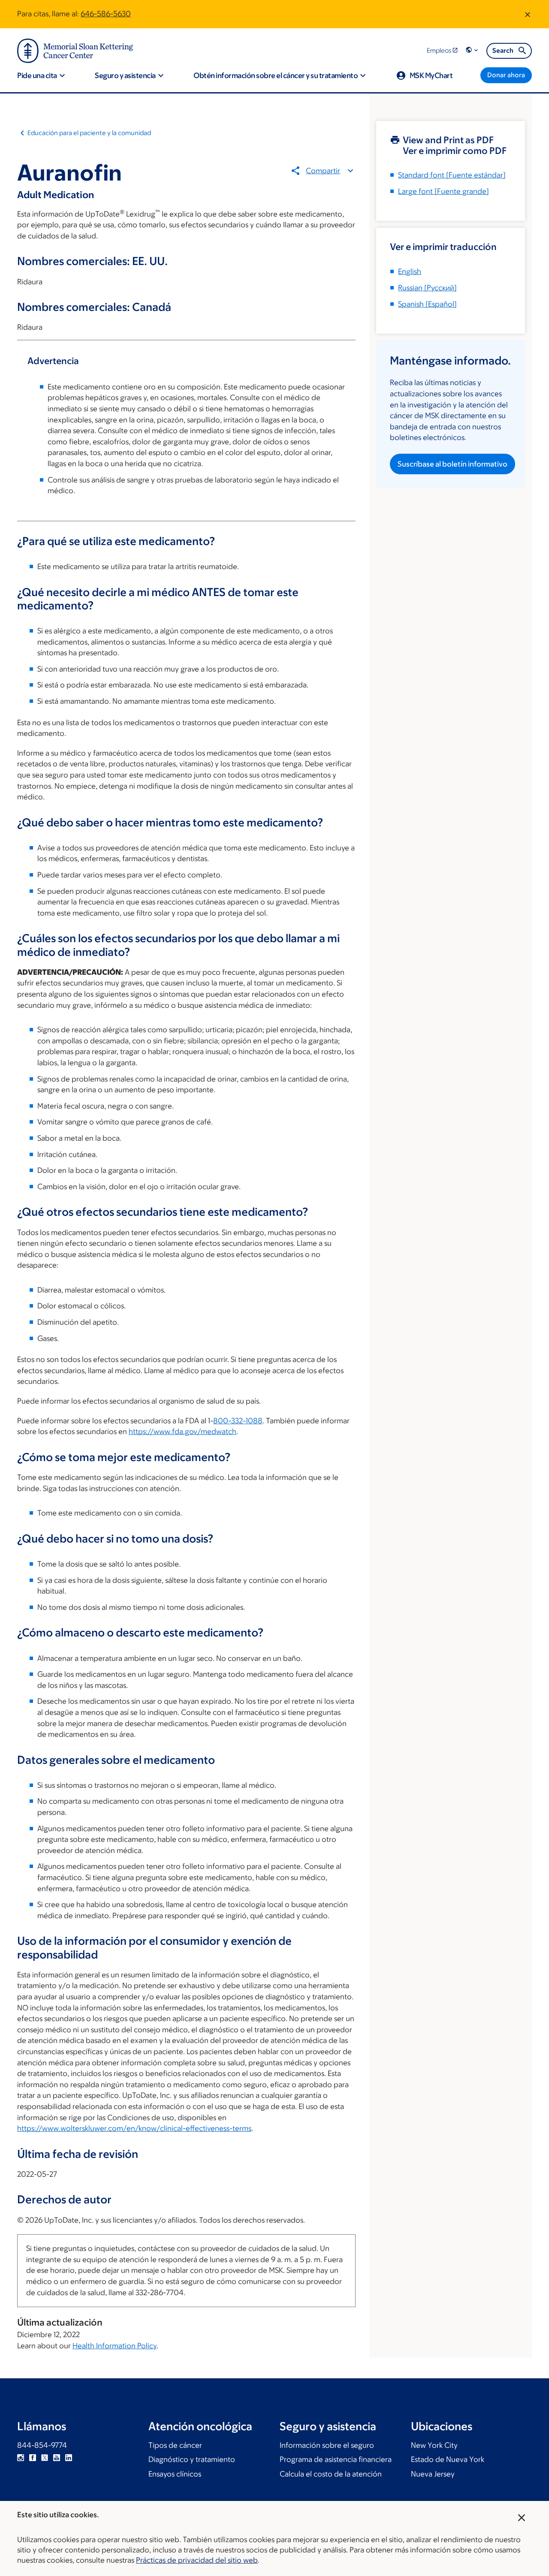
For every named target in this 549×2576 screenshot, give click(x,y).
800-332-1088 (238, 1421)
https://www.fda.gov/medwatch (182, 1431)
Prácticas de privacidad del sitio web (197, 2560)
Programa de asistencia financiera (336, 2459)
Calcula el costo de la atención (331, 2474)
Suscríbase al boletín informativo (452, 464)
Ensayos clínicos (175, 2474)
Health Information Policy (115, 2346)
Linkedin (69, 2458)
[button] (473, 50)
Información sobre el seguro (327, 2445)
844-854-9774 (42, 2445)
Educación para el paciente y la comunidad (89, 133)
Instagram (21, 2458)
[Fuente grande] (443, 191)
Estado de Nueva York (448, 2459)
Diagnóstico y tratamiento (192, 2459)
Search (503, 50)
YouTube (57, 2458)
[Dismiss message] (528, 14)
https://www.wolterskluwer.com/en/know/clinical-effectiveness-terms (134, 2128)
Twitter (45, 2458)
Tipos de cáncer (175, 2445)
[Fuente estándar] (452, 175)
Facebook (33, 2458)
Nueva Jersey (433, 2474)
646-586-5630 (106, 14)
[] (427, 288)
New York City (434, 2445)
